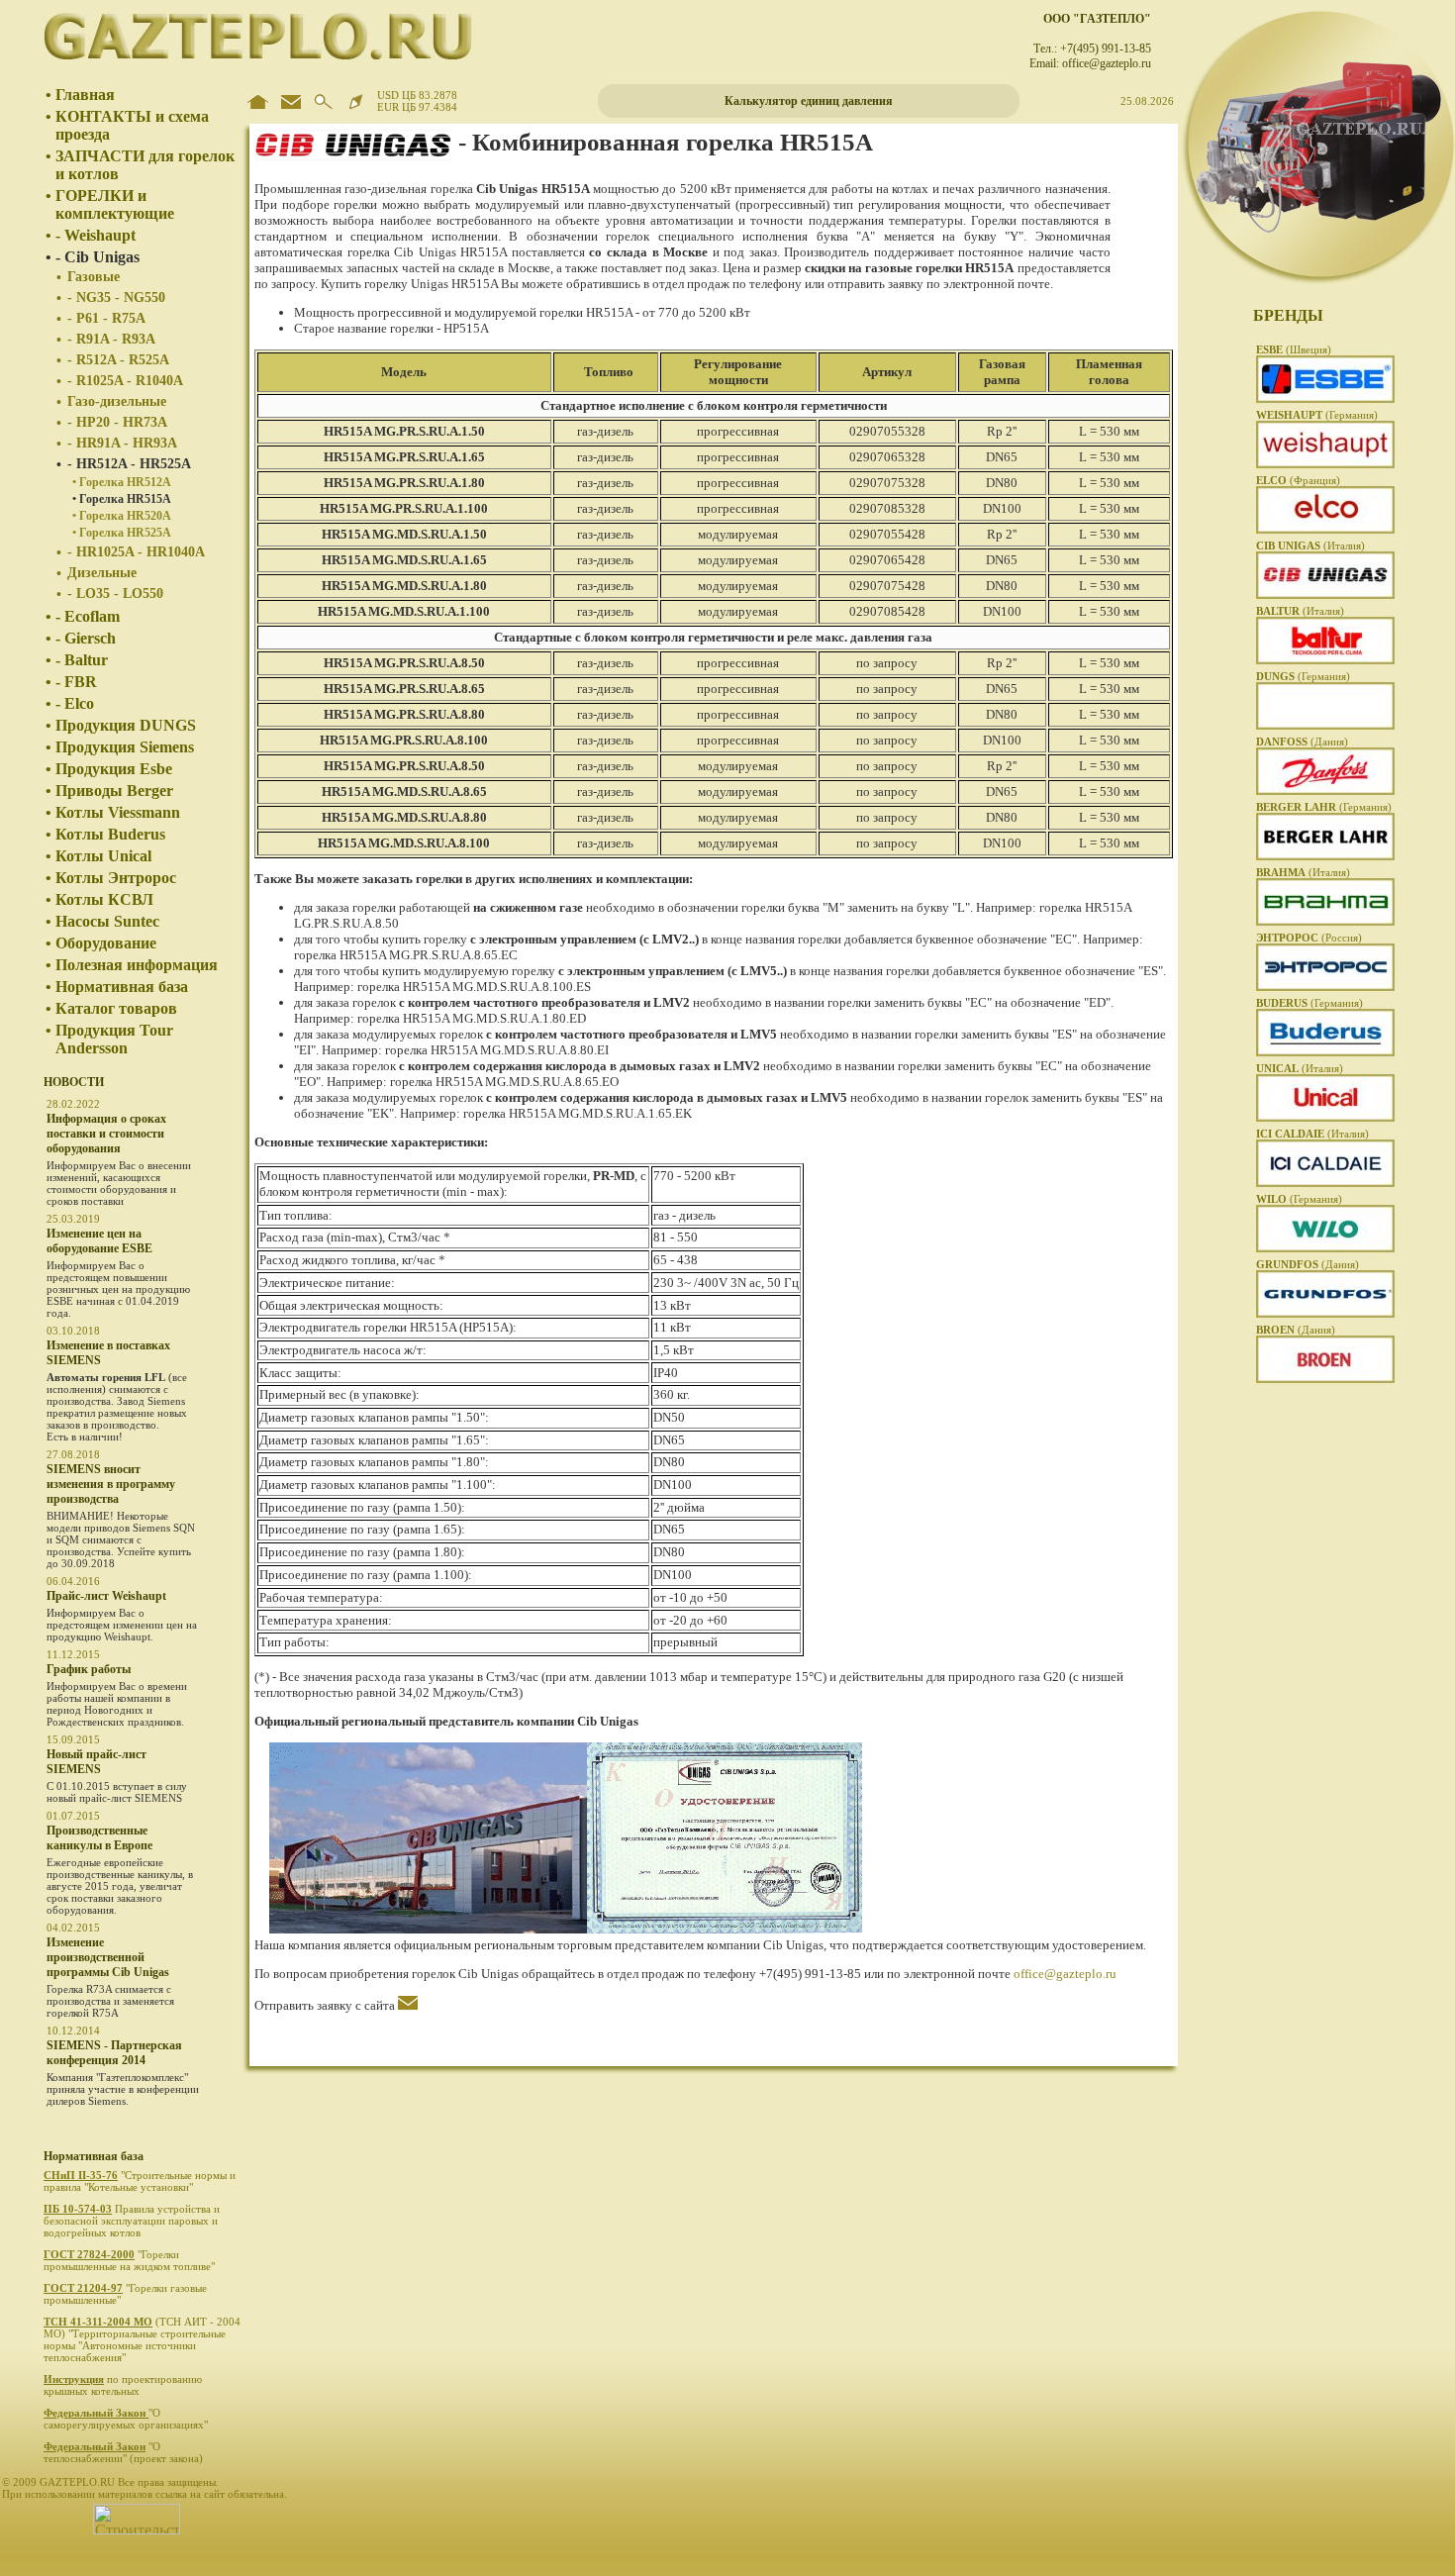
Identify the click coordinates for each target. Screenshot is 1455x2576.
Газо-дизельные (117, 401)
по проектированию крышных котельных (123, 2385)
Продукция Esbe (114, 769)
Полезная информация (137, 965)
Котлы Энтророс (116, 878)
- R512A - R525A (118, 360)
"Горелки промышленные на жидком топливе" (131, 2260)
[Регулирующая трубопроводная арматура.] (1325, 1379)
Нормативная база (122, 987)
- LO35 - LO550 (115, 594)
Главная (85, 95)
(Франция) (1298, 480)
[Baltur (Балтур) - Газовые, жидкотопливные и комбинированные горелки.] (1325, 660)
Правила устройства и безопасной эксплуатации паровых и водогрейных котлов (132, 2221)
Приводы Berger (114, 791)
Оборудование (106, 943)
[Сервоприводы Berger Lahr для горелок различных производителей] (1325, 856)
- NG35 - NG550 (116, 297)
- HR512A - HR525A (129, 464)
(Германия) (1317, 415)
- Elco (75, 703)
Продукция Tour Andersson (114, 1039)
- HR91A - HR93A (122, 443)
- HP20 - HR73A (117, 422)
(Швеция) (1294, 349)
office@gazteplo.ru (1065, 1974)
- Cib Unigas (97, 257)
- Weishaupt (96, 235)
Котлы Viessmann (118, 812)
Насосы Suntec (107, 921)
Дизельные (102, 573)
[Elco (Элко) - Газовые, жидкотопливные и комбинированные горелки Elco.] (1325, 530)
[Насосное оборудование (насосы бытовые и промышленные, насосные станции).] (1325, 1314)
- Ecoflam (88, 616)
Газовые (94, 277)
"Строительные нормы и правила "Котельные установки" (140, 2181)
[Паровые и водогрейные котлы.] (1325, 987)
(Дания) (1302, 742)
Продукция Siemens (125, 747)
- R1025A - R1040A (125, 381)
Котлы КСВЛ (104, 899)
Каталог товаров (116, 1008)
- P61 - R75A (106, 318)
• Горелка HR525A (122, 533)
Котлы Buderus (110, 834)
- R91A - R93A (111, 339)
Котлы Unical (103, 856)
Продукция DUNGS (126, 725)
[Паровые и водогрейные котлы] (1325, 1183)
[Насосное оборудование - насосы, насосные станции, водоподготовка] (1325, 1248)
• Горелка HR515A (122, 499)
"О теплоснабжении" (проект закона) (125, 2452)
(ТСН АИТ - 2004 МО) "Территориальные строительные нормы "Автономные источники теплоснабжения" (142, 2339)
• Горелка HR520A (122, 516)
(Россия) (1309, 938)
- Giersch (86, 638)
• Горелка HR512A (122, 482)
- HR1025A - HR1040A (136, 552)
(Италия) (1310, 545)
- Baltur (82, 660)
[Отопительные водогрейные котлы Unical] (1325, 1118)
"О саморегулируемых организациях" (127, 2419)
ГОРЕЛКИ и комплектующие (115, 204)
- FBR (76, 682)
